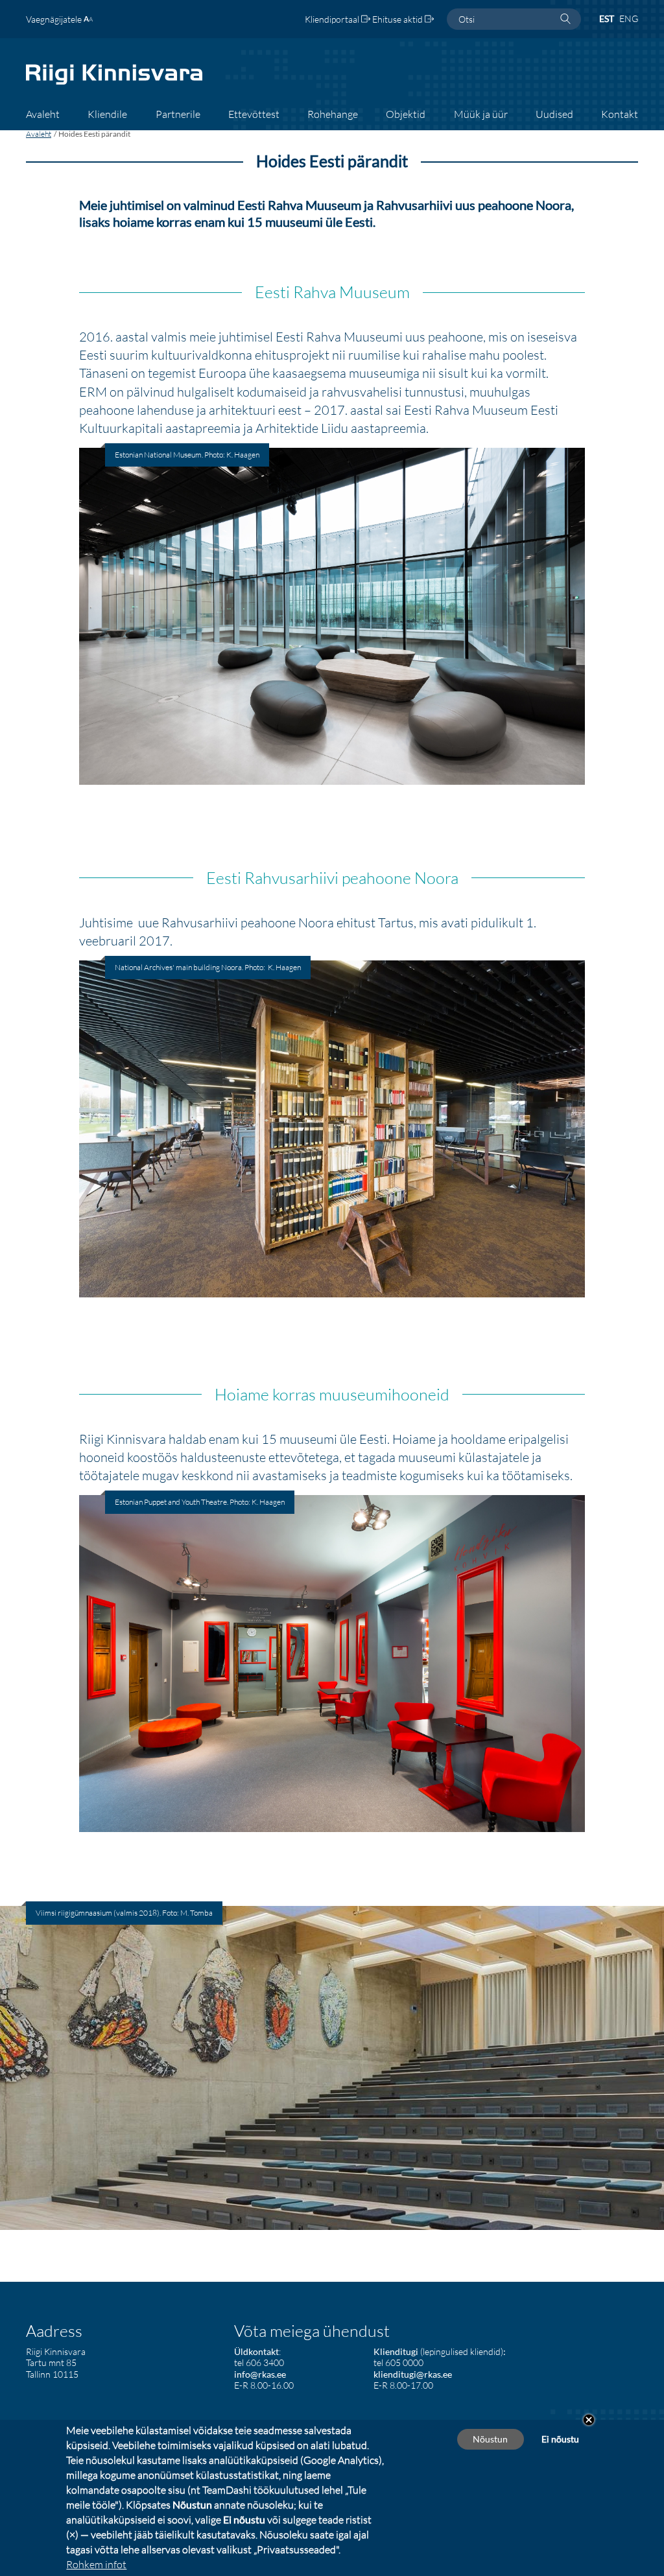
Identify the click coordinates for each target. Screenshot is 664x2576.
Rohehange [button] (333, 114)
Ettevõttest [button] (254, 114)
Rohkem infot (96, 2564)
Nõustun (490, 2439)
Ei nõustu (560, 2439)
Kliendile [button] (107, 114)
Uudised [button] (554, 114)
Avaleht (39, 134)
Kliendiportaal (333, 19)
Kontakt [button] (620, 114)
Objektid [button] (406, 114)
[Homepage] (114, 83)
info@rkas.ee (260, 2374)
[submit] (565, 19)
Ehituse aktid (398, 19)
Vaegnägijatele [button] (55, 19)
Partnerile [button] (178, 114)
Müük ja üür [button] (481, 114)
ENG (629, 18)
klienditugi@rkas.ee (413, 2374)
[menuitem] (43, 119)
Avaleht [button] (43, 114)
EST (607, 18)
